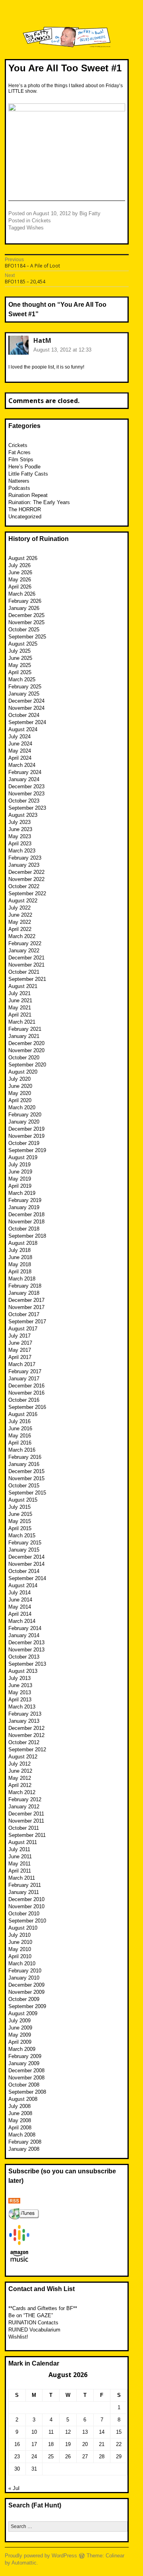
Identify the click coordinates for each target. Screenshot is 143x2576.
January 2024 (24, 779)
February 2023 (25, 858)
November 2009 (26, 1992)
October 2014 (24, 1571)
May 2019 (20, 1179)
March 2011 (22, 1878)
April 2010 (20, 1956)
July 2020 (19, 1079)
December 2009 (26, 1985)
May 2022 (20, 922)
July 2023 (19, 822)
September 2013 (27, 1664)
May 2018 (20, 1264)
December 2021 (26, 958)
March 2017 (22, 1364)
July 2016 (19, 1421)
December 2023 (26, 786)
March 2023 (22, 851)
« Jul (14, 2488)
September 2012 (27, 1750)
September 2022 (27, 893)
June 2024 (20, 744)
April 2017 (20, 1357)
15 (119, 2432)
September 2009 (27, 2006)
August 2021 (23, 986)
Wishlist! (18, 2337)
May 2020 (20, 1093)
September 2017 (27, 1321)
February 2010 (25, 1971)
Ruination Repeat (28, 495)
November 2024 (26, 708)
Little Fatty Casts (28, 474)
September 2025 (27, 637)
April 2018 (20, 1272)
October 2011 (24, 1828)
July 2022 (19, 908)
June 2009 (20, 2028)
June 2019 (20, 1172)
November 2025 (26, 622)
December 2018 (26, 1214)
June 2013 (20, 1685)
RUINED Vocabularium (34, 2330)
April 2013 (20, 1700)
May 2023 (20, 836)
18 (51, 2444)
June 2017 (20, 1343)
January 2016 (24, 1464)
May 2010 (20, 1949)
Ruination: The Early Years (39, 502)
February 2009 (25, 2056)
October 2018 (24, 1229)
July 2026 (19, 565)
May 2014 (20, 1607)
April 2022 (20, 929)
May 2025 (20, 665)
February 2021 (25, 1029)
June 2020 (20, 1086)
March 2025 (22, 679)
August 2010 (23, 1928)
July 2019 (19, 1165)
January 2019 (24, 1207)
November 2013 (26, 1650)
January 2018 (24, 1293)
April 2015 (20, 1528)
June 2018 (20, 1257)
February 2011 (25, 1885)
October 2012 (24, 1742)
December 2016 (26, 1386)
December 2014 (26, 1557)
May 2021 (20, 1008)
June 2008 (20, 2113)
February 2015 (25, 1543)
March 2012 (22, 1792)
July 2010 (19, 1935)
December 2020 (26, 1043)
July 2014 (19, 1593)
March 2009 (22, 2049)
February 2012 (25, 1799)
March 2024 (22, 765)
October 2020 (24, 1058)
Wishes (35, 228)
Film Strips (21, 460)
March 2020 (22, 1107)
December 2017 (26, 1300)
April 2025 (20, 672)
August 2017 (23, 1329)
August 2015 (23, 1500)
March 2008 (22, 2135)
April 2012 (20, 1785)
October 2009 (24, 1999)
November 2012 (26, 1735)
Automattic (24, 2563)
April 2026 (20, 587)
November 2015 (26, 1478)
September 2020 (27, 1065)
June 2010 (20, 1942)
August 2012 (23, 1757)
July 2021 (19, 993)
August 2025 (23, 644)
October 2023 (24, 801)
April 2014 (20, 1614)
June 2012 (20, 1771)
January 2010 (24, 1978)
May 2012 (20, 1778)
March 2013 (22, 1707)
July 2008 (19, 2106)
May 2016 (20, 1436)
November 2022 (26, 879)
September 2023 (27, 808)
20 (85, 2444)
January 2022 (24, 951)
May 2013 (20, 1692)
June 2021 (20, 1000)
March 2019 (22, 1193)
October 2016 (24, 1400)
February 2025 (25, 687)
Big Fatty (90, 213)
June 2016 (20, 1428)
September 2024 (27, 722)
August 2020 (23, 1072)
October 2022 (24, 886)
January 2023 (24, 865)
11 (51, 2432)
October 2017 (24, 1314)
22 (119, 2444)
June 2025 (20, 658)
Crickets (41, 221)
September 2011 (27, 1835)
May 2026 (20, 580)
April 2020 (20, 1100)
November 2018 (26, 1222)
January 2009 (24, 2063)
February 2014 (25, 1628)
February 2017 (25, 1371)
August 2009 (23, 2013)
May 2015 (20, 1521)
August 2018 (23, 1243)
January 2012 (24, 1807)
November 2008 (26, 2078)
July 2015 (19, 1507)
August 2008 (23, 2099)
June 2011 (20, 1857)
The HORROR (25, 509)
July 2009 (19, 2021)
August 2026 (23, 558)
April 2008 (20, 2128)
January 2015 (24, 1550)
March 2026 (22, 594)
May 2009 (20, 2035)
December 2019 (26, 1129)
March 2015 (22, 1535)
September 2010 (27, 1921)
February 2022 (25, 943)
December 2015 (26, 1471)
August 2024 (23, 729)
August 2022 (23, 901)
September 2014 (27, 1578)
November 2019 (26, 1136)
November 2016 (26, 1393)
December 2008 (26, 2071)
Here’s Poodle (24, 467)
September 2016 (27, 1407)
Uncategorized (25, 517)
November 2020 (26, 1050)
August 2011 (23, 1842)
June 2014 (20, 1600)
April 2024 (20, 758)
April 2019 (20, 1186)
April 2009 (20, 2042)
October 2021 (24, 972)
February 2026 (25, 601)
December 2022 (26, 872)
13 (85, 2432)
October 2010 (24, 1914)
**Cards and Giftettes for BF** (43, 2308)
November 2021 (26, 965)
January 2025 (24, 694)
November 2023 (26, 794)
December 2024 (26, 701)
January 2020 (24, 1122)
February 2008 (25, 2142)
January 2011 (24, 1892)
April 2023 (20, 844)
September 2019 (27, 1150)
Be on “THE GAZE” (31, 2315)
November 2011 (26, 1821)
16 (17, 2444)
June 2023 (20, 829)
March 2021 (22, 1022)
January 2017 (24, 1379)
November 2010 (26, 1906)
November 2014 (26, 1564)
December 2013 (26, 1642)
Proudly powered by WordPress (41, 2556)
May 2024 (20, 751)
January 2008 (24, 2149)
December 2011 (26, 1814)
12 (68, 2432)
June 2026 (20, 572)
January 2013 (24, 1721)
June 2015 (20, 1514)
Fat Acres (19, 452)
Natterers (19, 481)
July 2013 (19, 1678)
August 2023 (23, 815)
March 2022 (22, 936)
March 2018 (22, 1279)
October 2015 (24, 1486)
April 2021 (20, 1015)
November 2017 (26, 1307)
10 (34, 2432)
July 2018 (19, 1250)
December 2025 (26, 615)
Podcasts (19, 488)
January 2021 (24, 1036)
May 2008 (20, 2120)
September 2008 (27, 2092)
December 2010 (26, 1899)
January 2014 (24, 1635)
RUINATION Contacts (33, 2323)
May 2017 (20, 1350)
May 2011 (19, 1864)
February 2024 (25, 772)
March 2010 (22, 1964)
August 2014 (23, 1585)
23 (17, 2457)
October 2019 (24, 1143)
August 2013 (23, 1671)
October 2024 (24, 715)
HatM (42, 340)
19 (68, 2444)
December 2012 (26, 1728)
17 (34, 2444)
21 (102, 2444)
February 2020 (25, 1115)
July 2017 (19, 1336)
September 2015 (27, 1493)
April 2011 (20, 1871)
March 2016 (22, 1450)
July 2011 (19, 1849)
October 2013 (24, 1657)
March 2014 (22, 1621)
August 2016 (23, 1414)
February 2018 (25, 1286)
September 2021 (27, 979)
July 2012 (19, 1764)
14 (102, 2432)
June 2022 (20, 915)
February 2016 (25, 1457)
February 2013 (25, 1714)
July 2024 (19, 737)
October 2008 (24, 2085)
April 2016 (20, 1443)
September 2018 (27, 1236)
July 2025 (19, 651)
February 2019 (25, 1200)
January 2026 (24, 608)
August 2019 (23, 1157)
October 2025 (24, 630)
